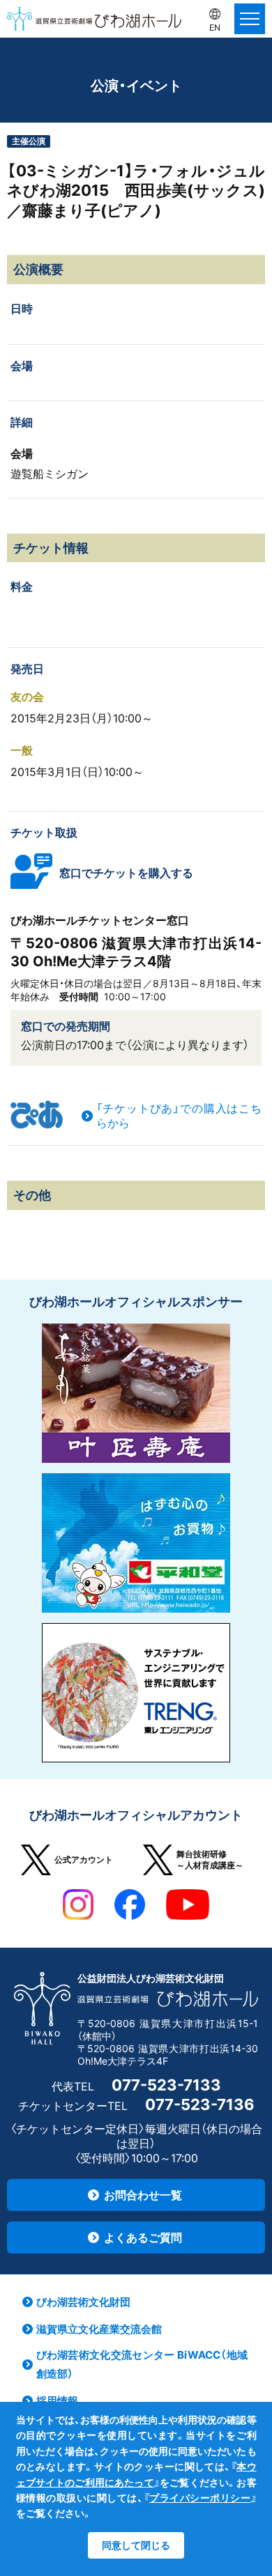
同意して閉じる (136, 2545)
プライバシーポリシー (200, 2498)
